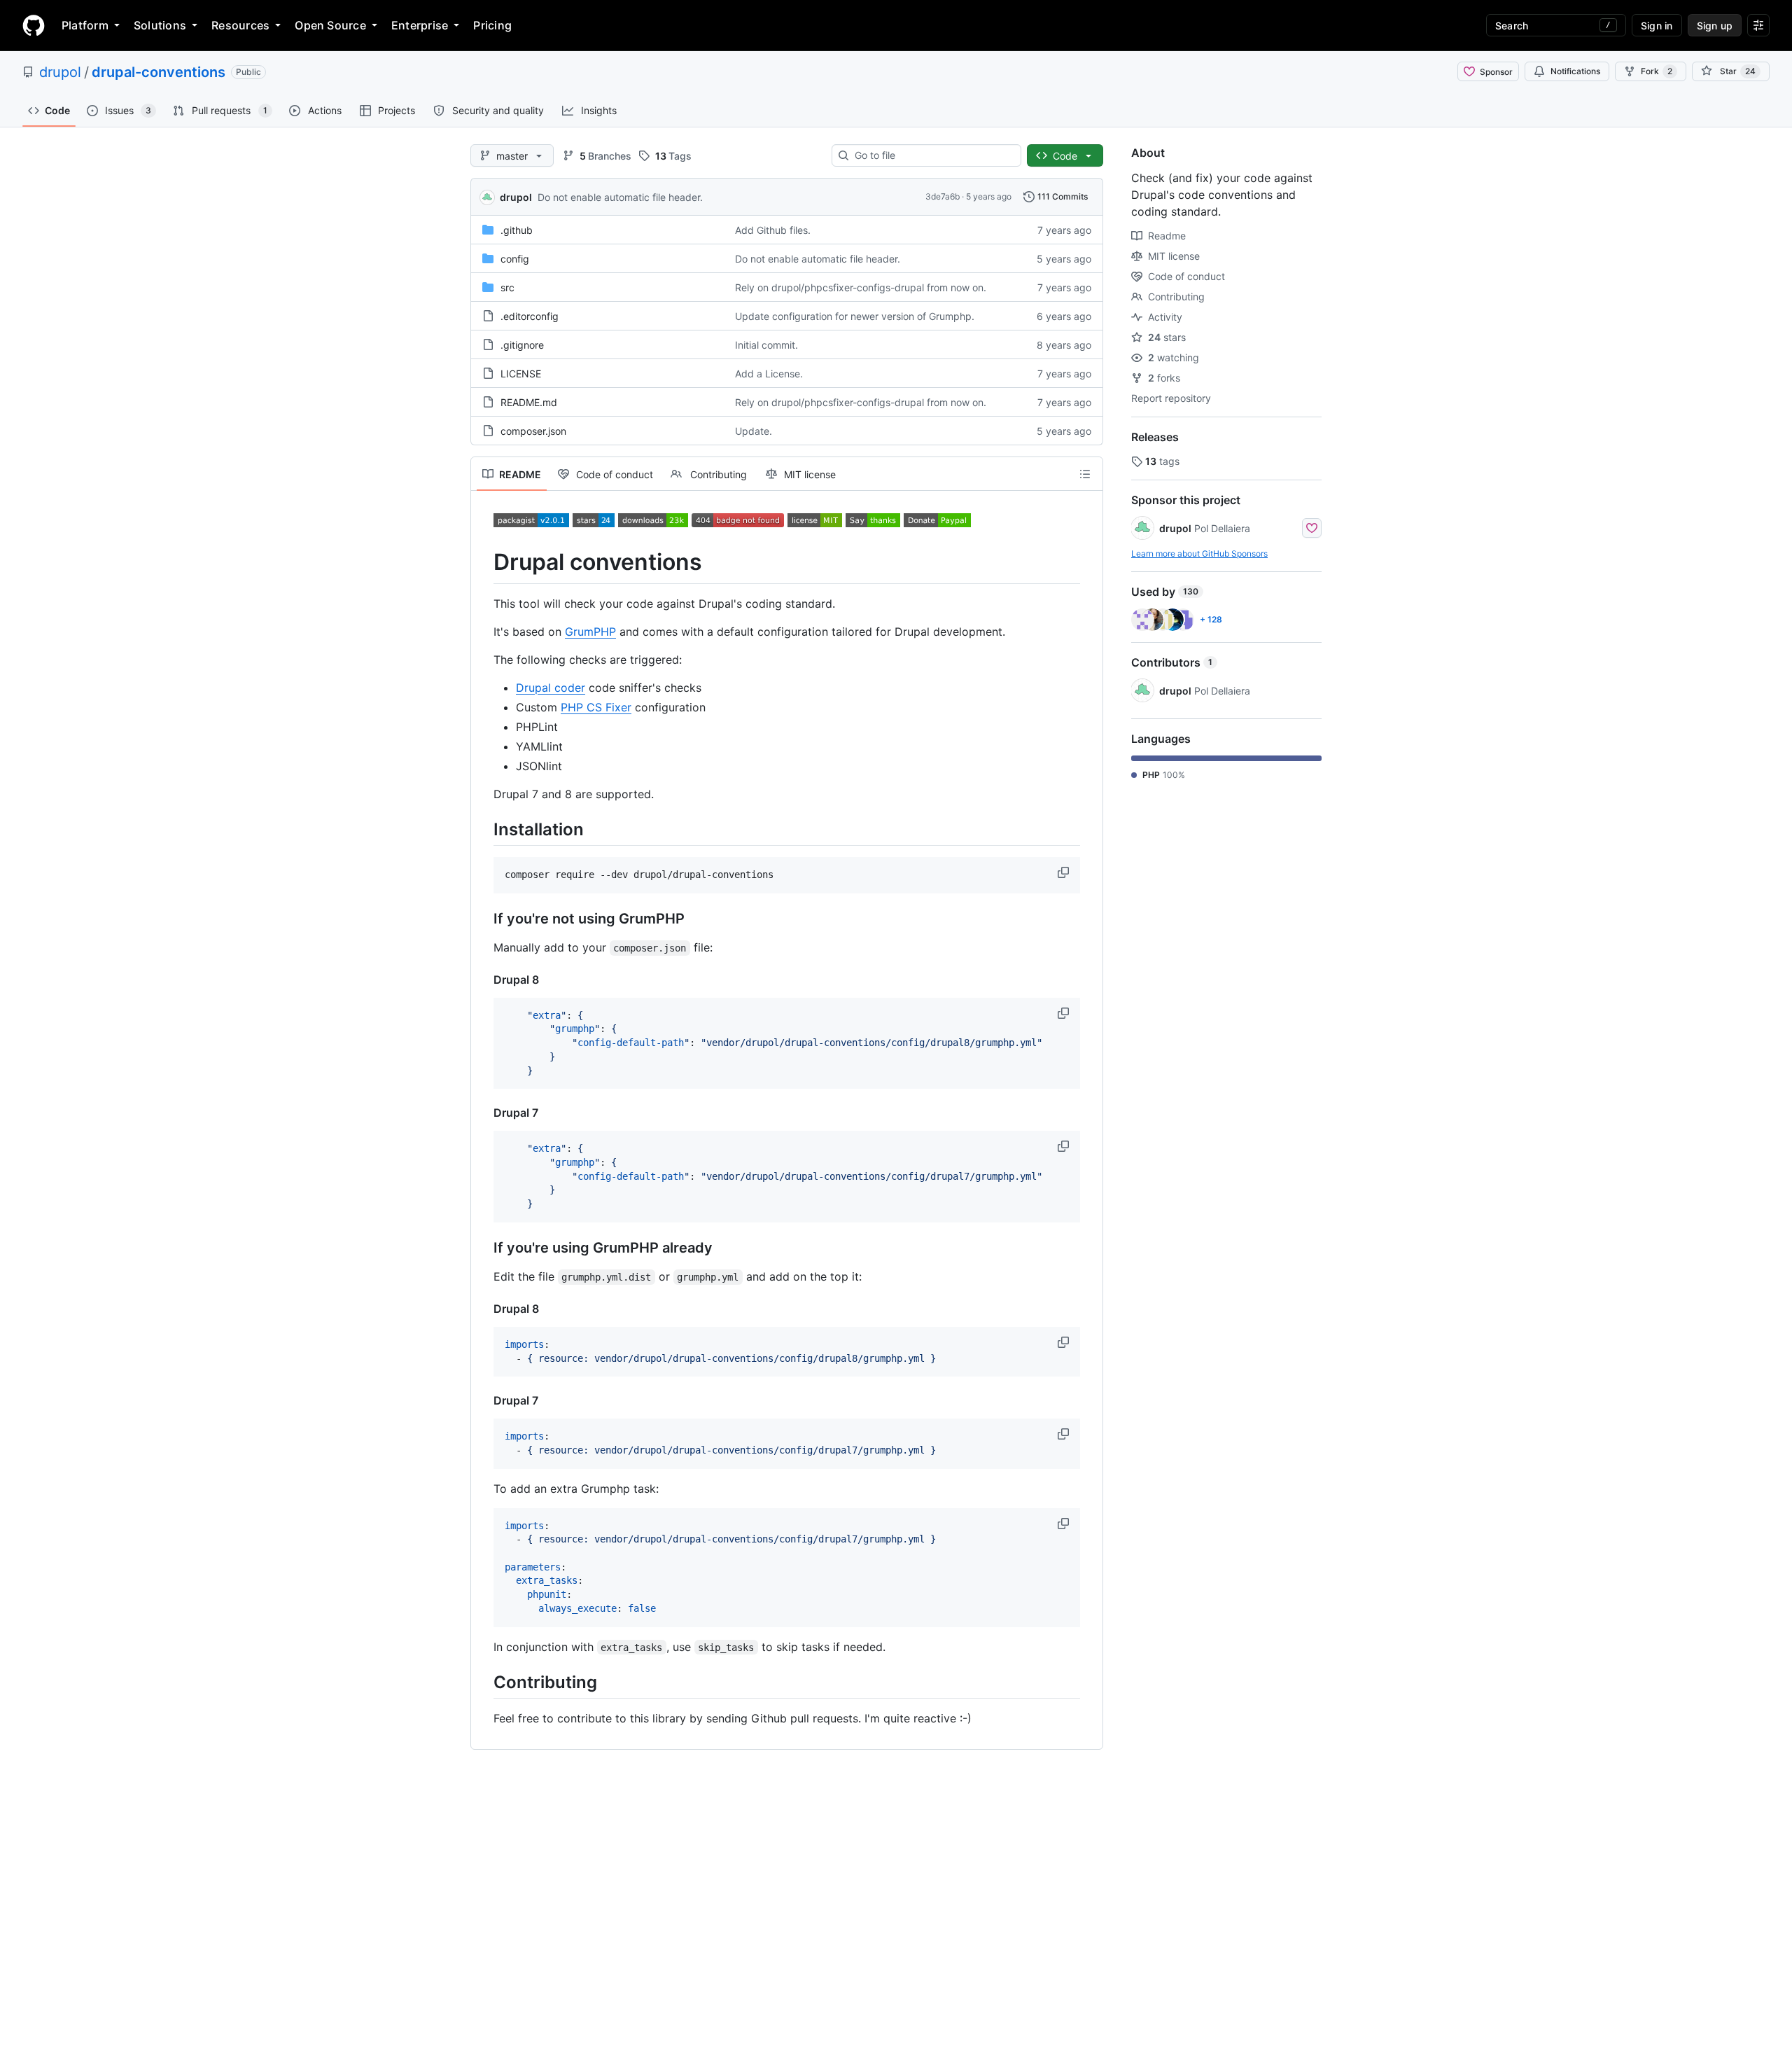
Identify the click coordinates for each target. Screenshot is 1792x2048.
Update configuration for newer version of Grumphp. (855, 316)
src (507, 287)
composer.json (533, 431)
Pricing (492, 25)
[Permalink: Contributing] (484, 1682)
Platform (85, 25)
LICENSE (521, 374)
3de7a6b (943, 196)
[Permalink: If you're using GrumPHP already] (484, 1248)
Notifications (1575, 71)
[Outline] (1085, 474)
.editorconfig (530, 316)
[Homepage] (34, 25)
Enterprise (420, 25)
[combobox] (932, 155)
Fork (1657, 71)
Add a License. (769, 374)
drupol (60, 72)
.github (517, 230)
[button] (1065, 872)
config (515, 259)
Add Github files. (773, 230)
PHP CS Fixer (596, 707)
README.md (529, 402)
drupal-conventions (159, 72)
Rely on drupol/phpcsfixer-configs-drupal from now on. (861, 287)
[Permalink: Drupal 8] (484, 980)
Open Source (330, 25)
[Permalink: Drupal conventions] (484, 562)
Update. (754, 431)
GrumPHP (590, 632)
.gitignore (522, 345)
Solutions (160, 25)
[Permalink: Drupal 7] (484, 1113)
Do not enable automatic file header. (620, 197)
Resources (240, 25)
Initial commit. (766, 345)
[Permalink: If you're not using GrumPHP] (484, 919)
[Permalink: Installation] (484, 829)
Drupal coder (551, 688)
